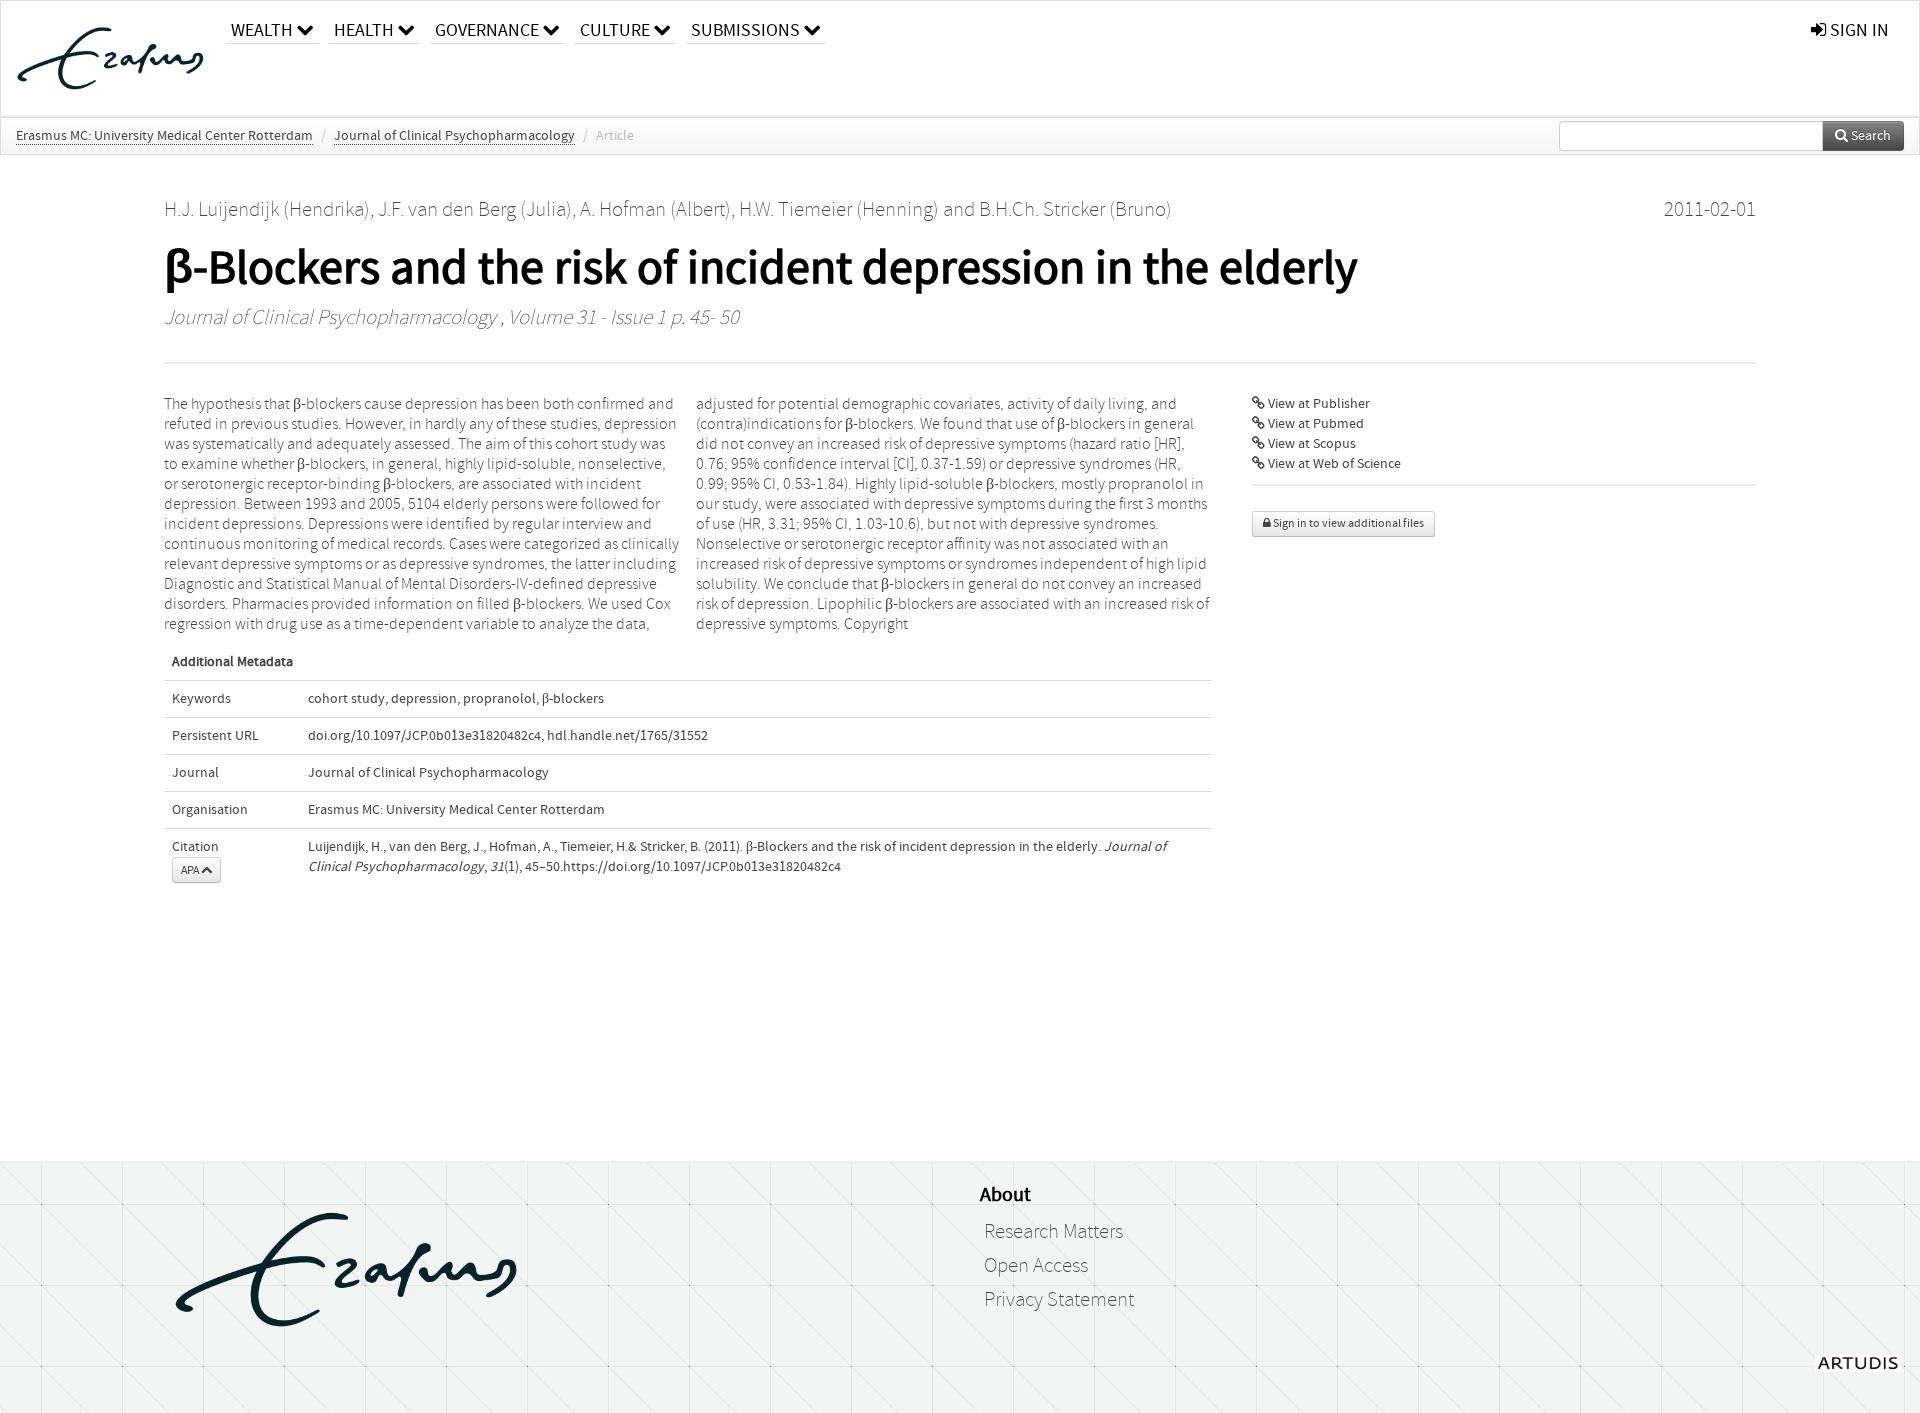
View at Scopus (1310, 444)
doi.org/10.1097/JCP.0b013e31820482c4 (424, 736)
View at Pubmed (1314, 424)
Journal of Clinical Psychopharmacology (454, 136)
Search (1869, 136)
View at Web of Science (1333, 464)
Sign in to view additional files (1347, 523)
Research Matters (1053, 1232)
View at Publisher (1317, 404)
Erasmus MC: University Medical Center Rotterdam (164, 136)
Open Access (1036, 1266)
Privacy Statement (1059, 1300)
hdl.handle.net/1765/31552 (627, 736)
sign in (1857, 30)
